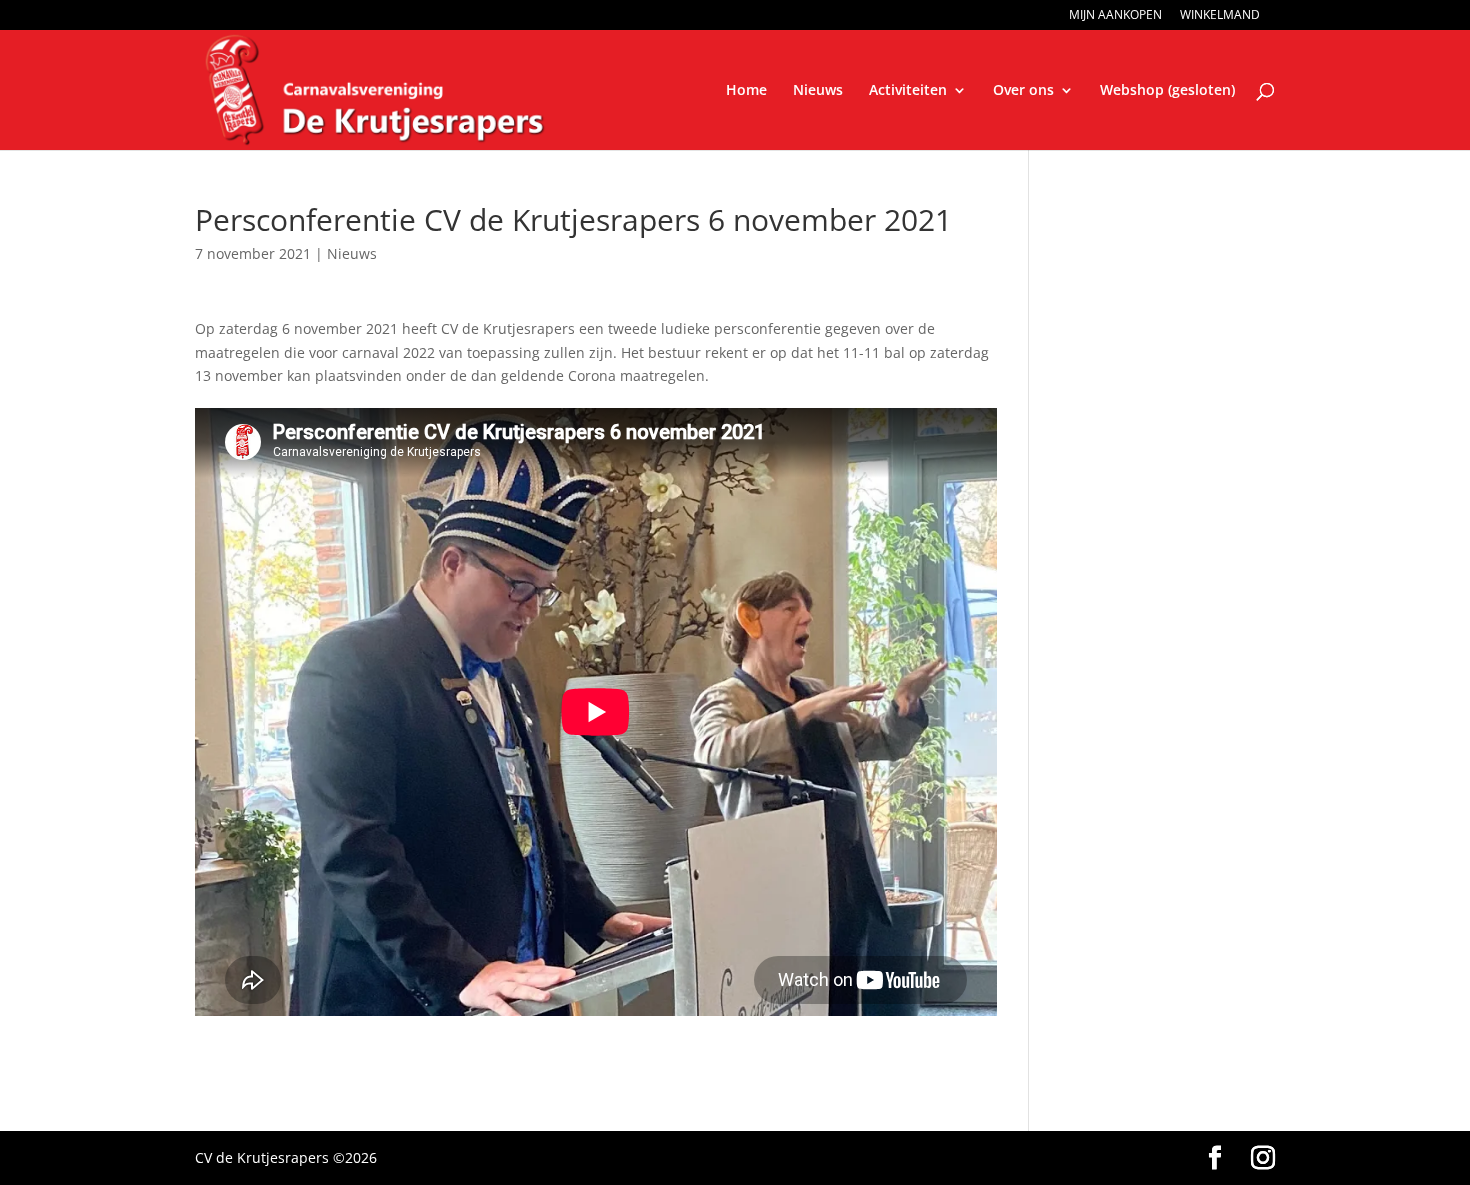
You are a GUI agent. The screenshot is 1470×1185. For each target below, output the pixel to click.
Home (746, 91)
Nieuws (818, 91)
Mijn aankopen (1115, 16)
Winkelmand (1220, 16)
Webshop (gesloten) (1167, 91)
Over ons (1023, 91)
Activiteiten (908, 91)
